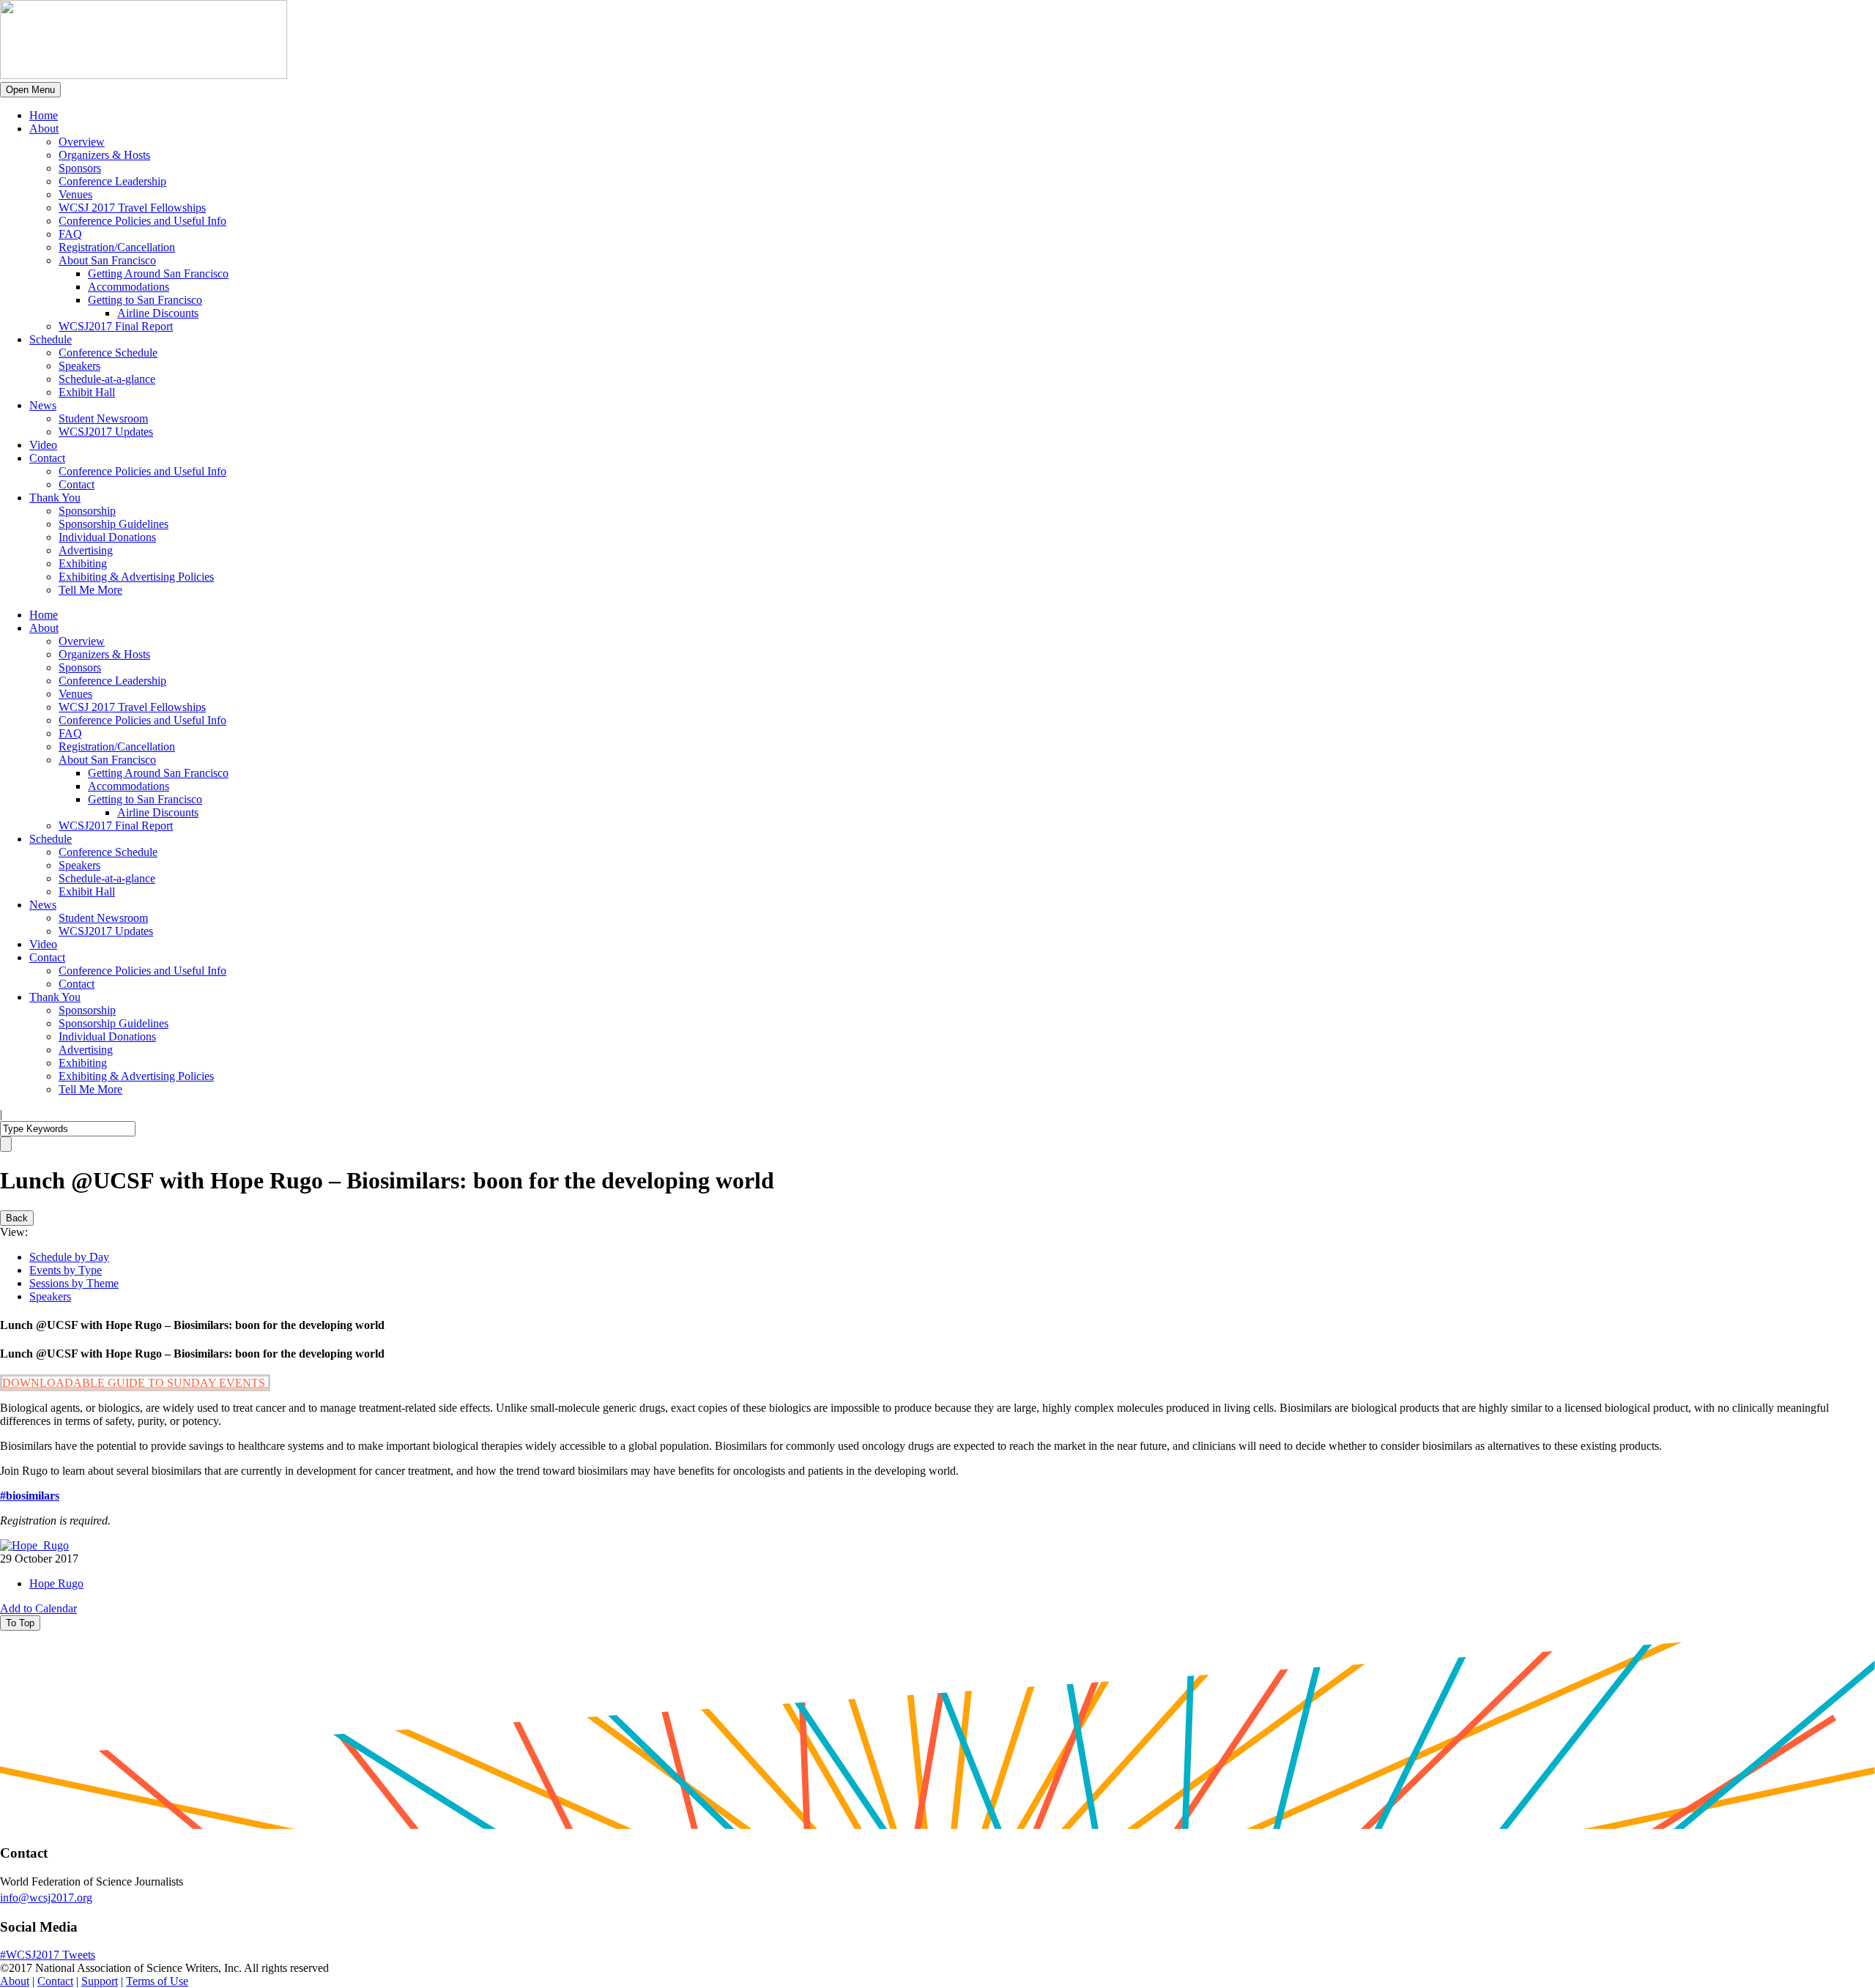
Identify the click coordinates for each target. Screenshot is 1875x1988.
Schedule (51, 339)
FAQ (70, 234)
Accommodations (129, 287)
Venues (75, 194)
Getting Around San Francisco (158, 273)
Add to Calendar (38, 1608)
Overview (82, 142)
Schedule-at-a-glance (107, 379)
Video (43, 445)
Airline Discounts (158, 313)
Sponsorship (87, 511)
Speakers (79, 366)
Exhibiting (83, 563)
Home (44, 115)
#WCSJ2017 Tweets (48, 1955)
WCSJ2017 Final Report (116, 326)
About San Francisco (107, 260)
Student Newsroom (103, 418)
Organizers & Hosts (104, 155)
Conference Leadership (112, 181)
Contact (47, 458)
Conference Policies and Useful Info (142, 221)
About (44, 129)
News (43, 405)
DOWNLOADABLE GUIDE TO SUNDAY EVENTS (135, 1383)
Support (100, 1981)
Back (17, 1218)
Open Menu (30, 90)
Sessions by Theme (74, 1283)
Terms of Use (157, 1981)
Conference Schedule (108, 353)
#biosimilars (30, 1496)
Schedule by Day (69, 1257)
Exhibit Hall (87, 392)
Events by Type (66, 1270)
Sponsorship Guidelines (114, 524)
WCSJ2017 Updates (106, 432)
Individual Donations (107, 537)
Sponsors (80, 168)
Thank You (55, 498)
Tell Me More (90, 590)
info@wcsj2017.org (46, 1898)
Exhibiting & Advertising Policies (136, 577)
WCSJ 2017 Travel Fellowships (132, 208)
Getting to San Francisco (145, 300)
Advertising (86, 550)
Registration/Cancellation (117, 247)
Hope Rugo (56, 1583)
